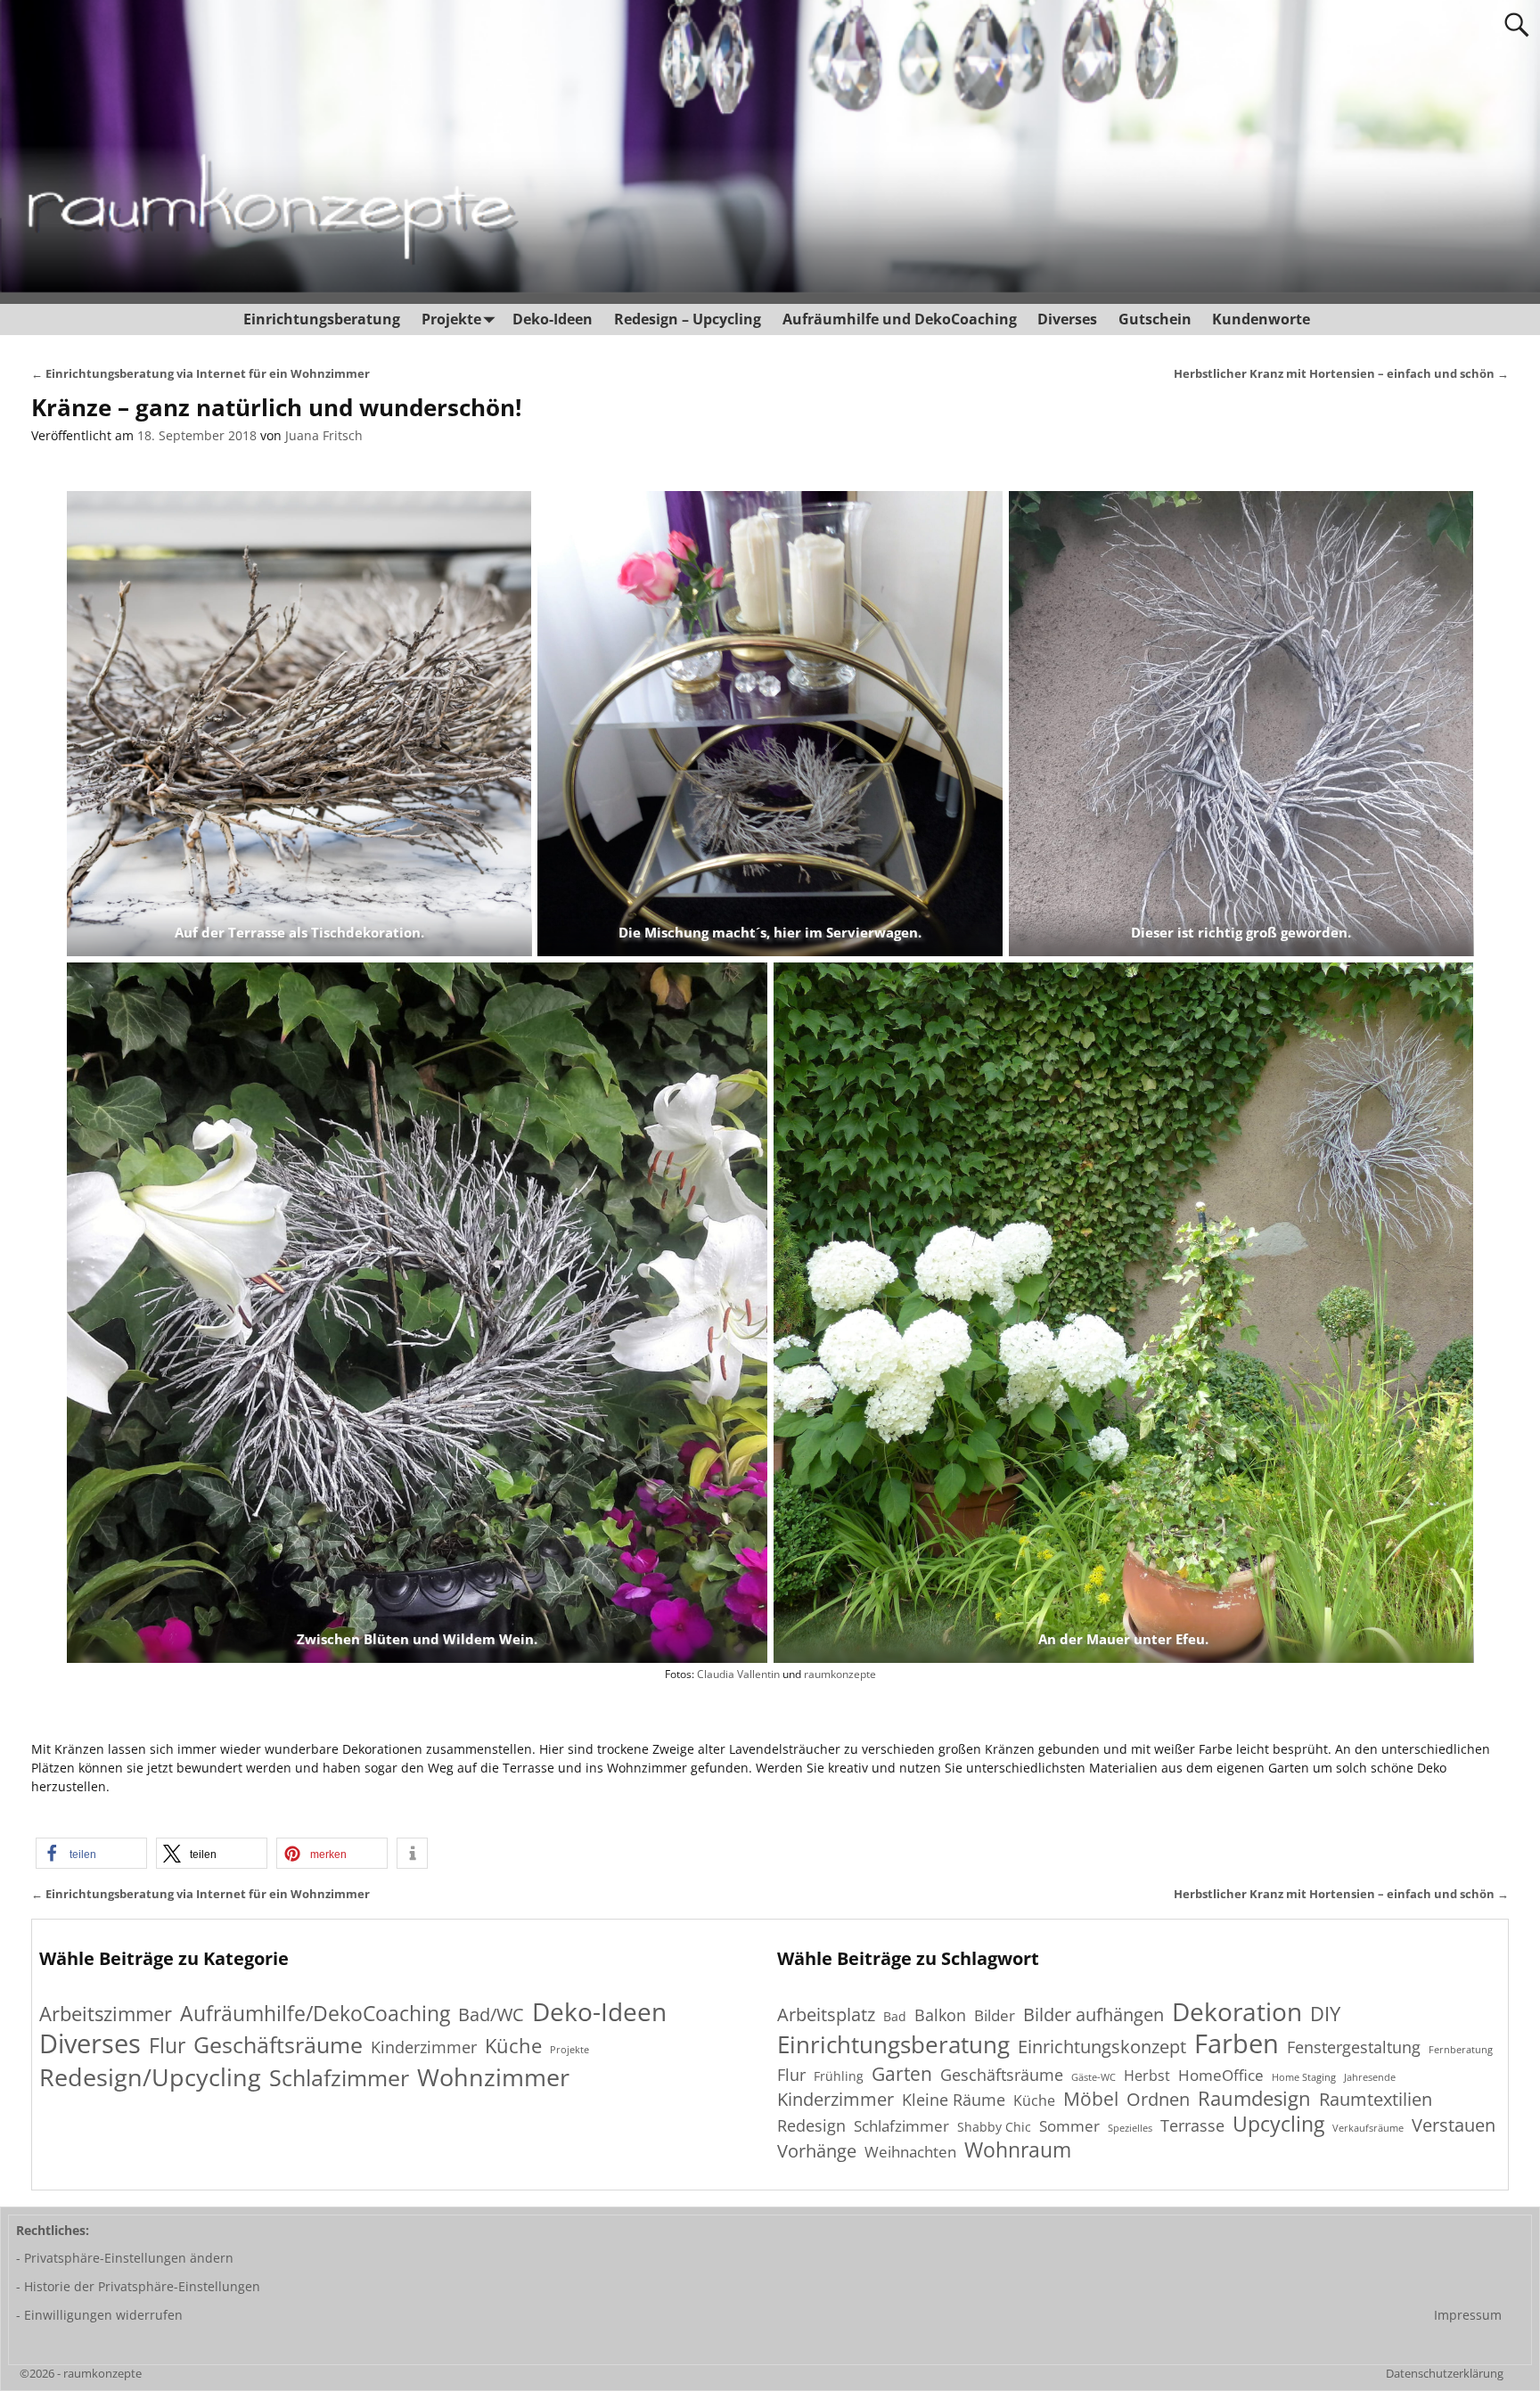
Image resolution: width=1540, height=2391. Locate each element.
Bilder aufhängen (1094, 2014)
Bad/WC (491, 2015)
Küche (513, 2046)
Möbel (1091, 2098)
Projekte (451, 319)
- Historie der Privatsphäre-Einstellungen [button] (138, 2286)
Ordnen (1158, 2099)
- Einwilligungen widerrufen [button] (99, 2315)
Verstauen (1454, 2126)
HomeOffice (1221, 2076)
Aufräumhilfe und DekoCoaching (900, 319)
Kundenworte (1261, 319)
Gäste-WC (1094, 2078)
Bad (895, 2016)
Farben (1237, 2044)
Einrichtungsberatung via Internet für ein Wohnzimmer (201, 374)
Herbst (1147, 2076)
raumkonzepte (840, 1674)
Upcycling (1278, 2125)
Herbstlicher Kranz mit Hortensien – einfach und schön (1341, 374)
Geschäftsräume (278, 2045)
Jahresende (1370, 2078)
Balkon (940, 2015)
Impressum (1468, 2315)
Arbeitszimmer (106, 2014)
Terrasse (1192, 2125)
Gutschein (1155, 319)
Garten (902, 2073)
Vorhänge (817, 2150)
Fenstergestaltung (1354, 2047)
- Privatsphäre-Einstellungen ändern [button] (125, 2258)
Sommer (1069, 2126)
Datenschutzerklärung (1445, 2373)
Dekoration (1237, 2012)
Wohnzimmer (493, 2077)
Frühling (839, 2076)
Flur (167, 2046)
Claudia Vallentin (738, 1674)
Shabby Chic (994, 2127)
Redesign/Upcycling (150, 2077)
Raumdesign (1254, 2098)
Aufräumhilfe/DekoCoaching (315, 2014)
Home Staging (1304, 2078)
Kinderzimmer (424, 2047)
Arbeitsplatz (826, 2014)
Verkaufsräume (1368, 2129)
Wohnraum (1018, 2151)
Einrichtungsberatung (322, 319)
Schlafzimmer (339, 2078)
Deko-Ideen (553, 319)
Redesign (811, 2125)
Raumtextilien (1376, 2100)
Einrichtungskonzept (1102, 2047)
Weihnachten (910, 2152)
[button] (91, 1853)
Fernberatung (1461, 2050)
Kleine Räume (954, 2100)
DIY (1325, 2013)
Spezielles (1130, 2129)
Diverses (1067, 319)
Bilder (995, 2016)
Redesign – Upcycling (688, 319)
